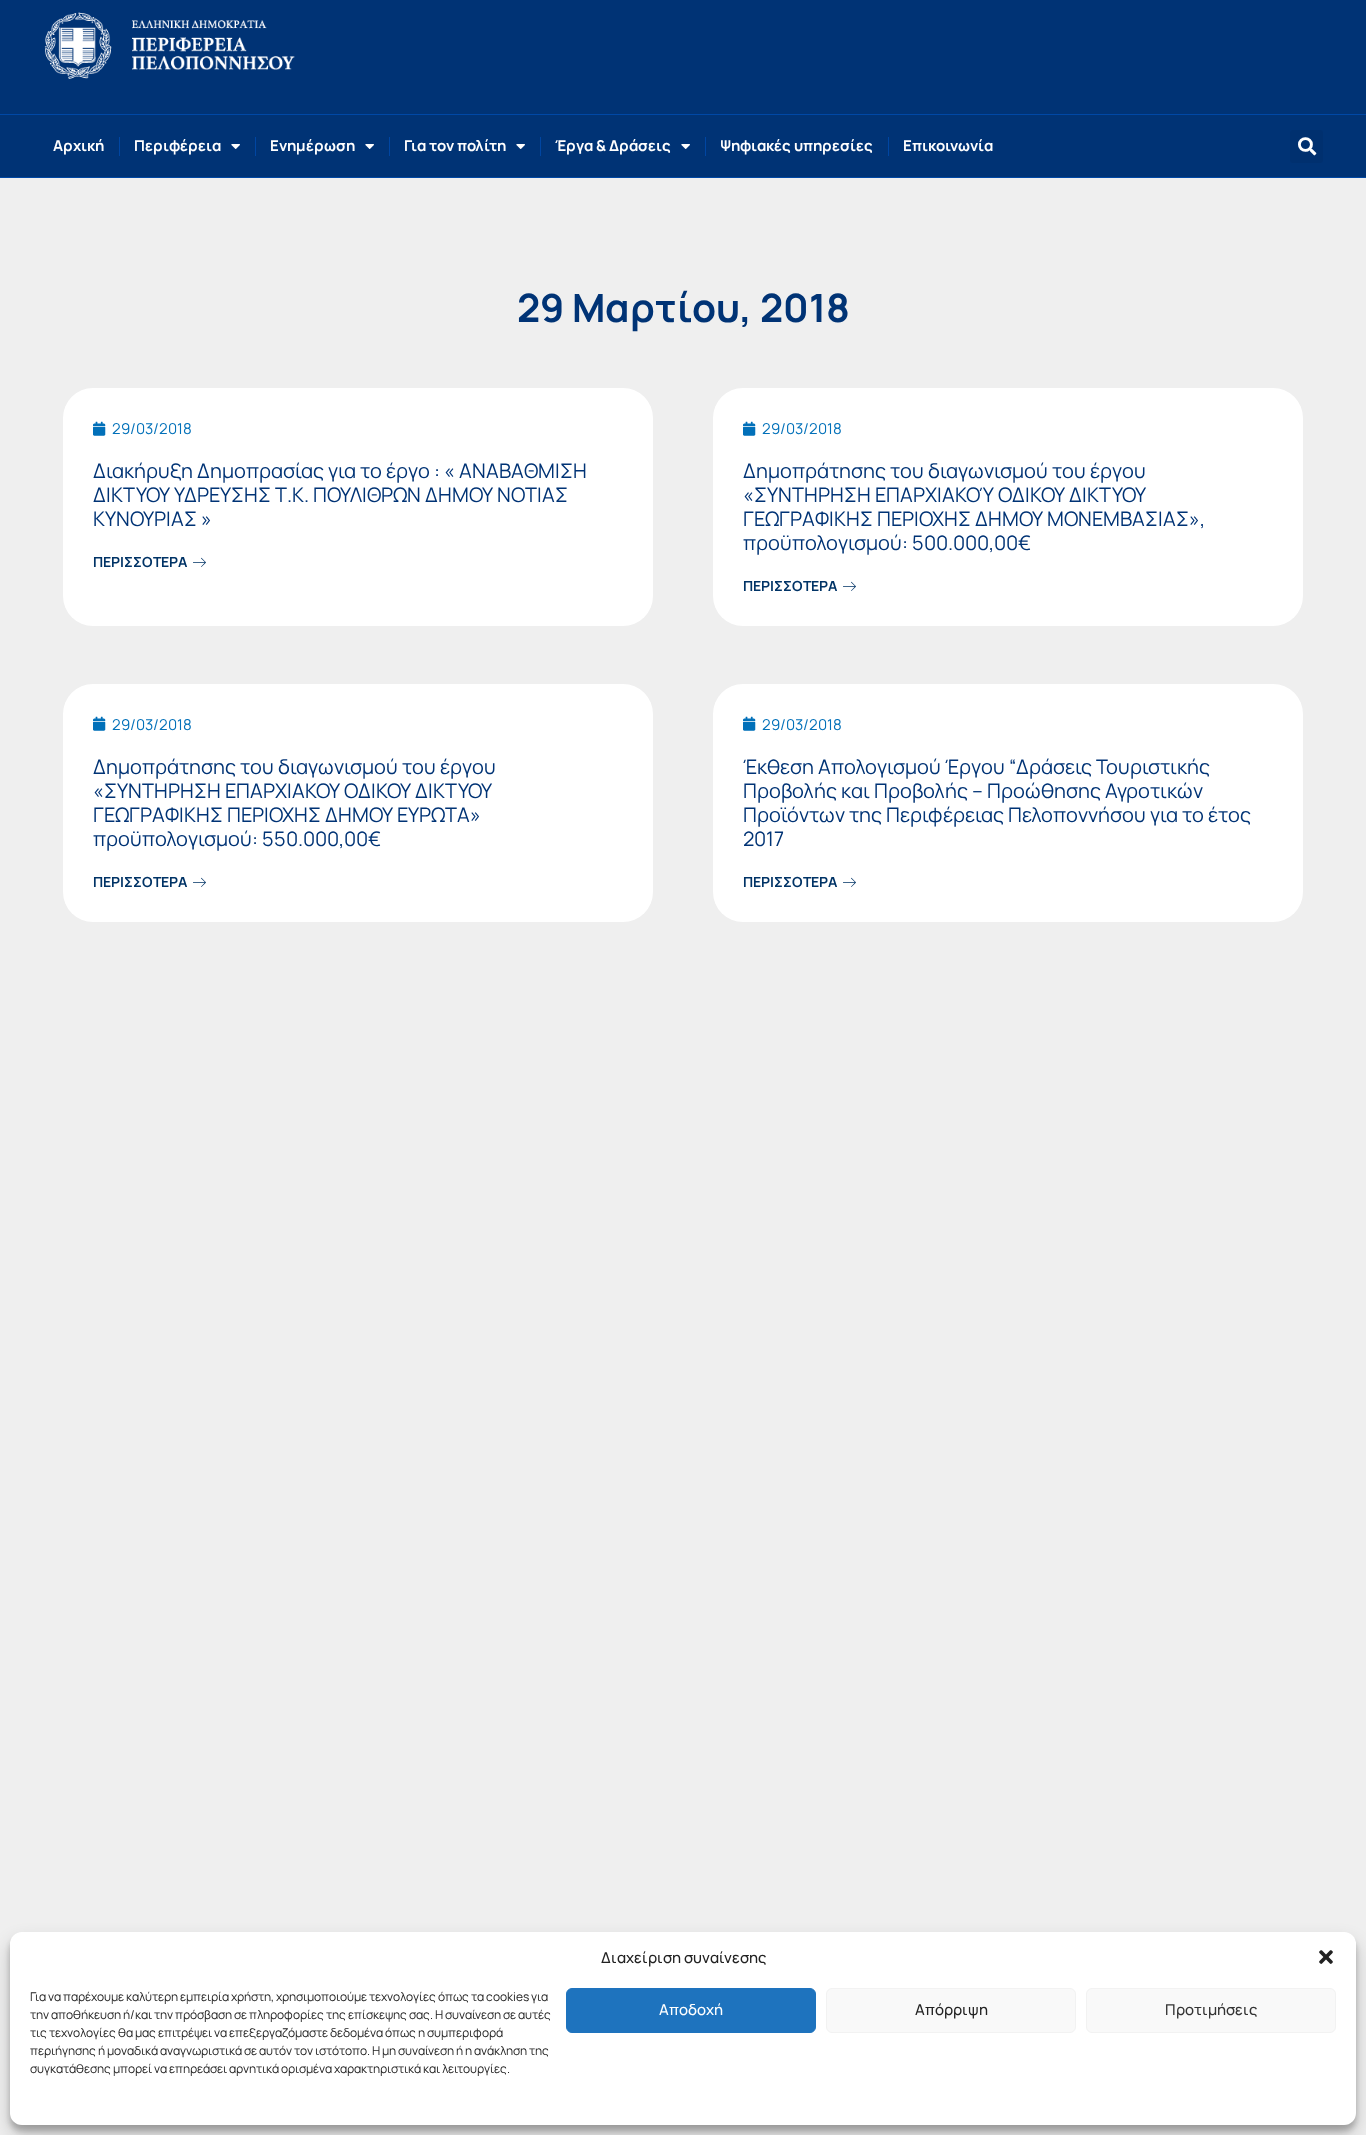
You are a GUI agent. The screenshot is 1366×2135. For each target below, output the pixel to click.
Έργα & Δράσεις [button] (613, 145)
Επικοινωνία (948, 145)
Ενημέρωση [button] (312, 145)
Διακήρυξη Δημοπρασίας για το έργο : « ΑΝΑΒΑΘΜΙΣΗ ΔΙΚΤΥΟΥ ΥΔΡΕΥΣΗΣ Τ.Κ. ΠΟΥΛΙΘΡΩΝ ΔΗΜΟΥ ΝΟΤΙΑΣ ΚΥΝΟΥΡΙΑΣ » (340, 494)
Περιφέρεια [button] (177, 145)
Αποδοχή (691, 2009)
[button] (1326, 1957)
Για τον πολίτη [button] (455, 145)
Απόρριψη (951, 2009)
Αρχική (78, 145)
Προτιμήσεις (1211, 2009)
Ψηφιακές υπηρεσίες (796, 145)
